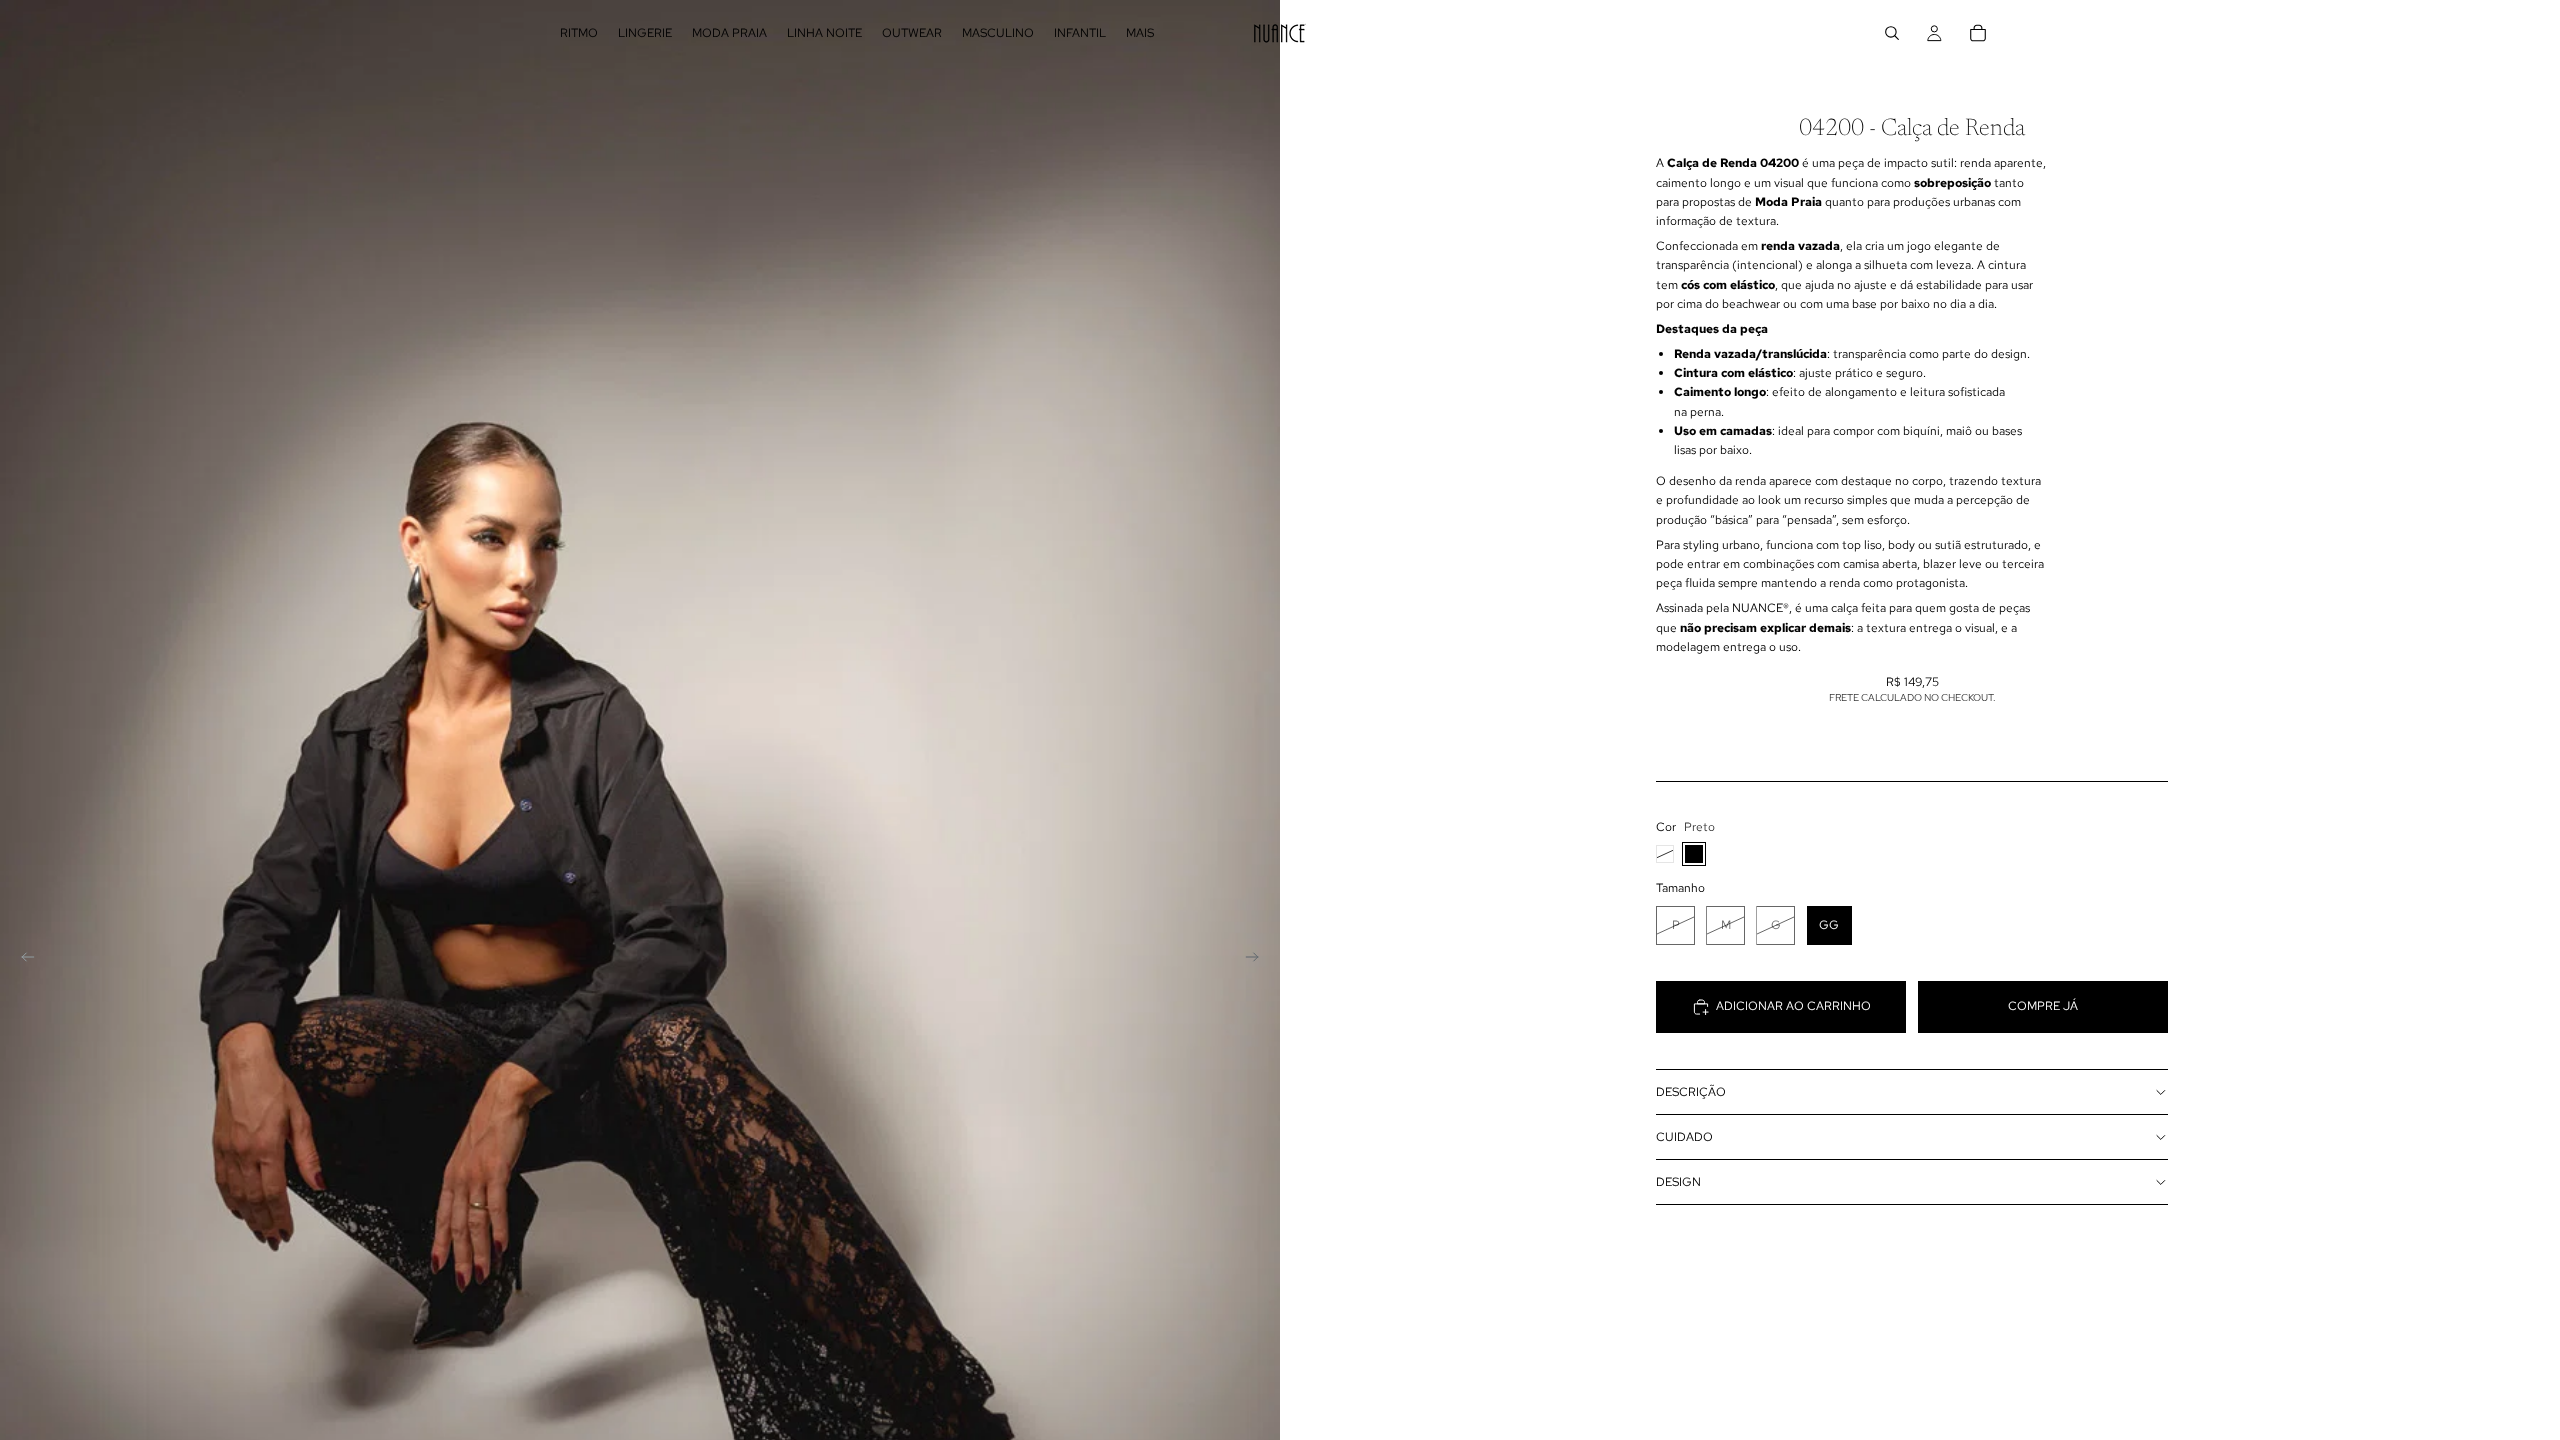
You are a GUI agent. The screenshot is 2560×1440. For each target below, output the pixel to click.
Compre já (2043, 1006)
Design (1678, 1182)
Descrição (1691, 1092)
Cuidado (1684, 1137)
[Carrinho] (1978, 33)
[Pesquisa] (1892, 33)
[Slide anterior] (22, 960)
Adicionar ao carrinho (1793, 1006)
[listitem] (1140, 33)
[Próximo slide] (1258, 960)
